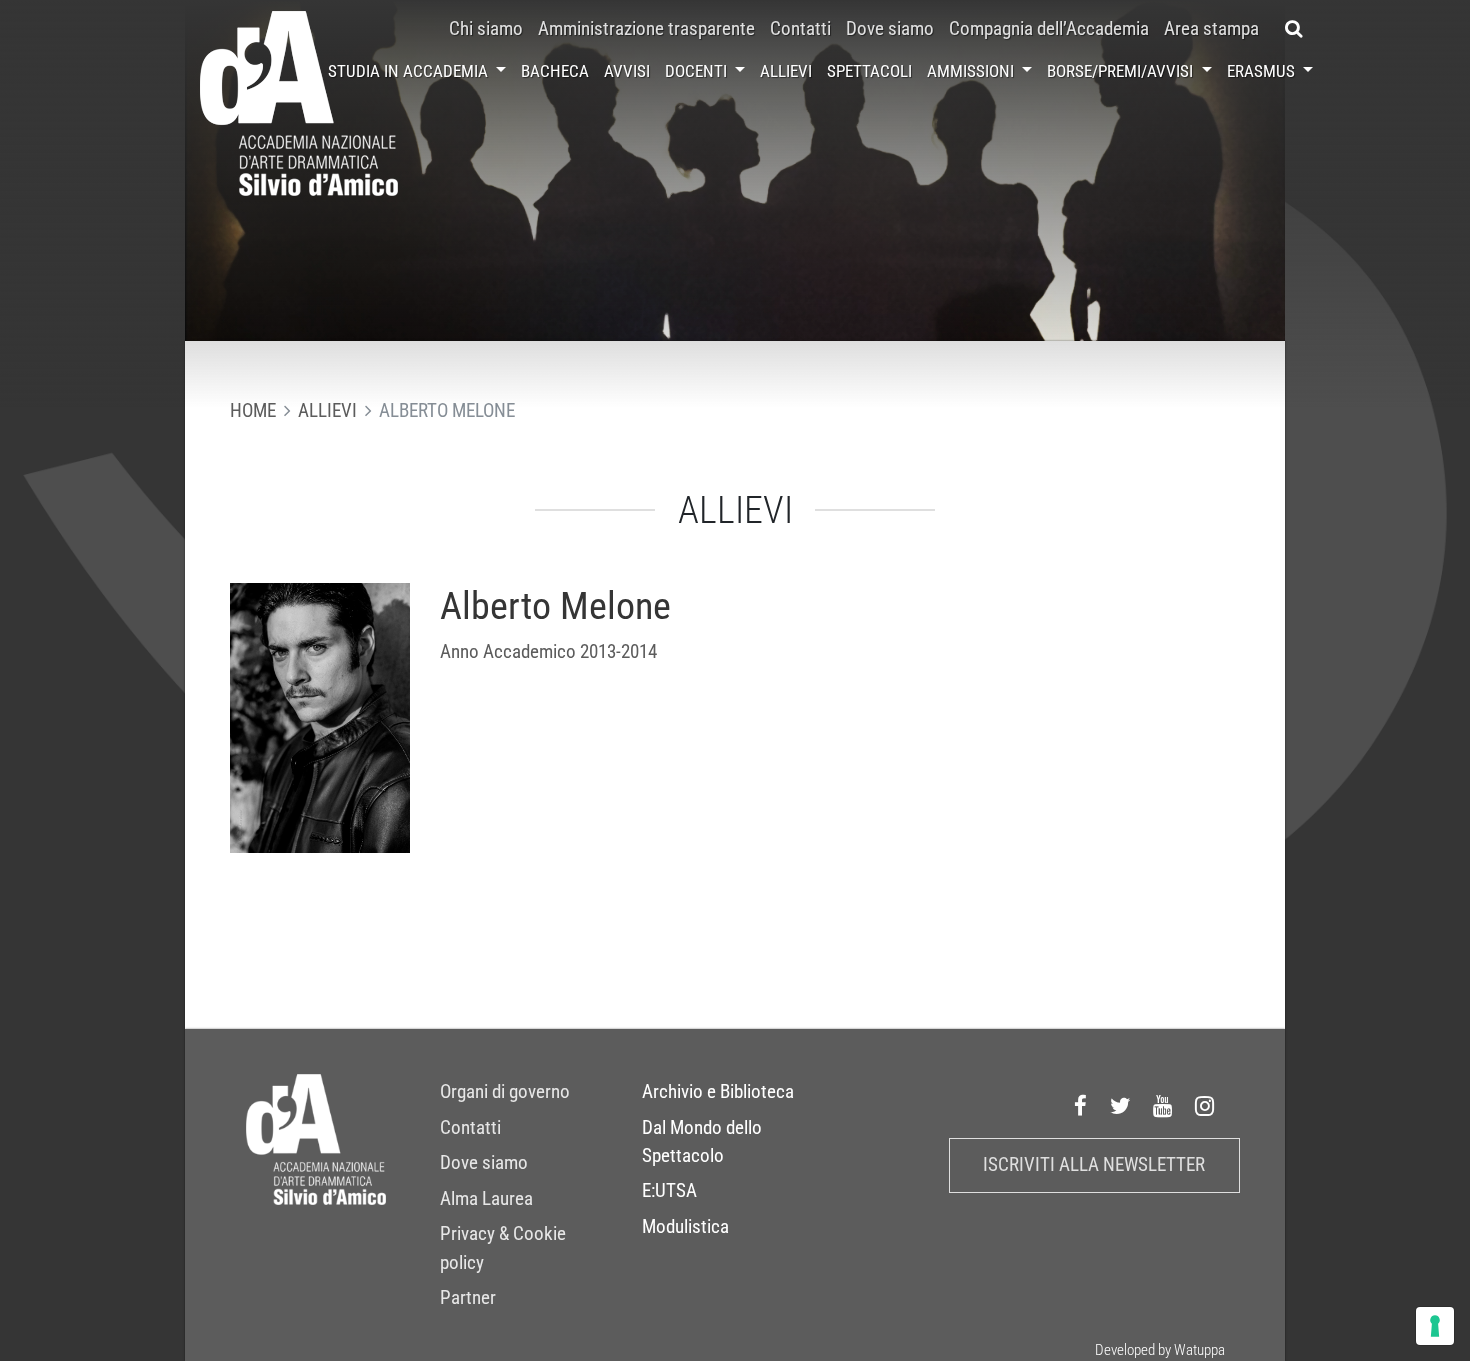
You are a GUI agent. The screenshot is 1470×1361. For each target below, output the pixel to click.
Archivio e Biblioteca (718, 1092)
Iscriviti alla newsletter (1094, 1165)
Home (253, 411)
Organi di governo (505, 1092)
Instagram (1205, 1106)
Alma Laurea (486, 1199)
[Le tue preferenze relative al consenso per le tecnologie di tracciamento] (1435, 1326)
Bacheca (555, 71)
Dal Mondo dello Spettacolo (702, 1142)
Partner (468, 1298)
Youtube (1163, 1106)
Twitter (1121, 1106)
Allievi (786, 71)
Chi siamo (486, 29)
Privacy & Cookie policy (503, 1248)
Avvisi (627, 71)
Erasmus (1263, 71)
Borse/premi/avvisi (1122, 71)
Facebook (1081, 1106)
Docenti (698, 71)
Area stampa (1211, 29)
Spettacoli (869, 71)
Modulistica (685, 1227)
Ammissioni (972, 71)
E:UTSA (669, 1191)
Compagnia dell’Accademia (1049, 29)
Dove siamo (890, 29)
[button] (1293, 29)
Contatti (800, 29)
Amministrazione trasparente (646, 29)
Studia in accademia (410, 71)
